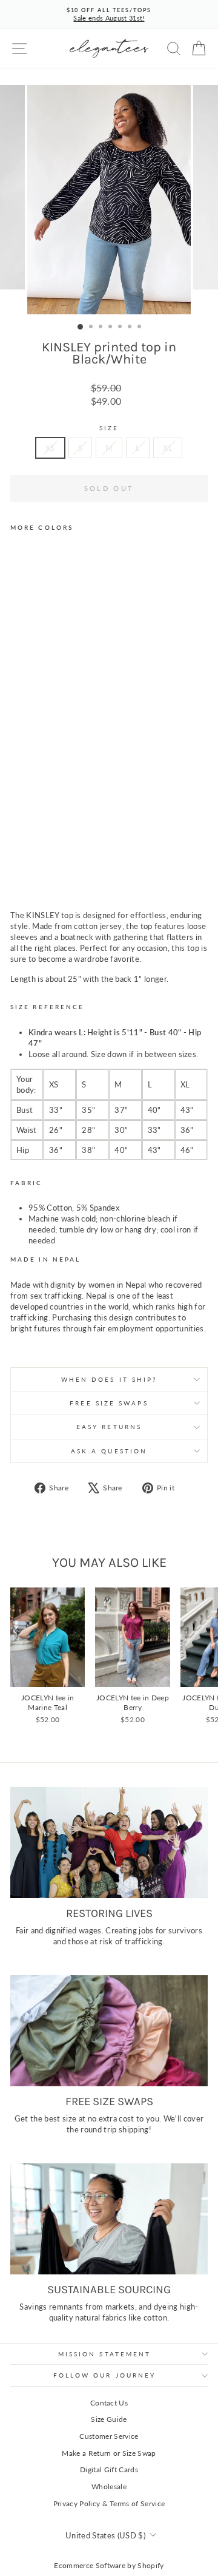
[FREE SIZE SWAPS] (109, 2031)
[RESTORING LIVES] (109, 1843)
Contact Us (109, 2403)
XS (50, 448)
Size (109, 428)
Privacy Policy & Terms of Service (109, 2503)
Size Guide (109, 2419)
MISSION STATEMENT (105, 2354)
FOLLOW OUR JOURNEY (105, 2375)
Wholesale (109, 2486)
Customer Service (109, 2436)
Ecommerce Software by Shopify (109, 2565)
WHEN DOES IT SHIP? (109, 1379)
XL (168, 448)
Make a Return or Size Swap (109, 2453)
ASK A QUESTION (109, 1451)
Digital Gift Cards (109, 2470)
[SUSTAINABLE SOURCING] (109, 2219)
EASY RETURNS (109, 1427)
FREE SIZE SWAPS (109, 1403)
